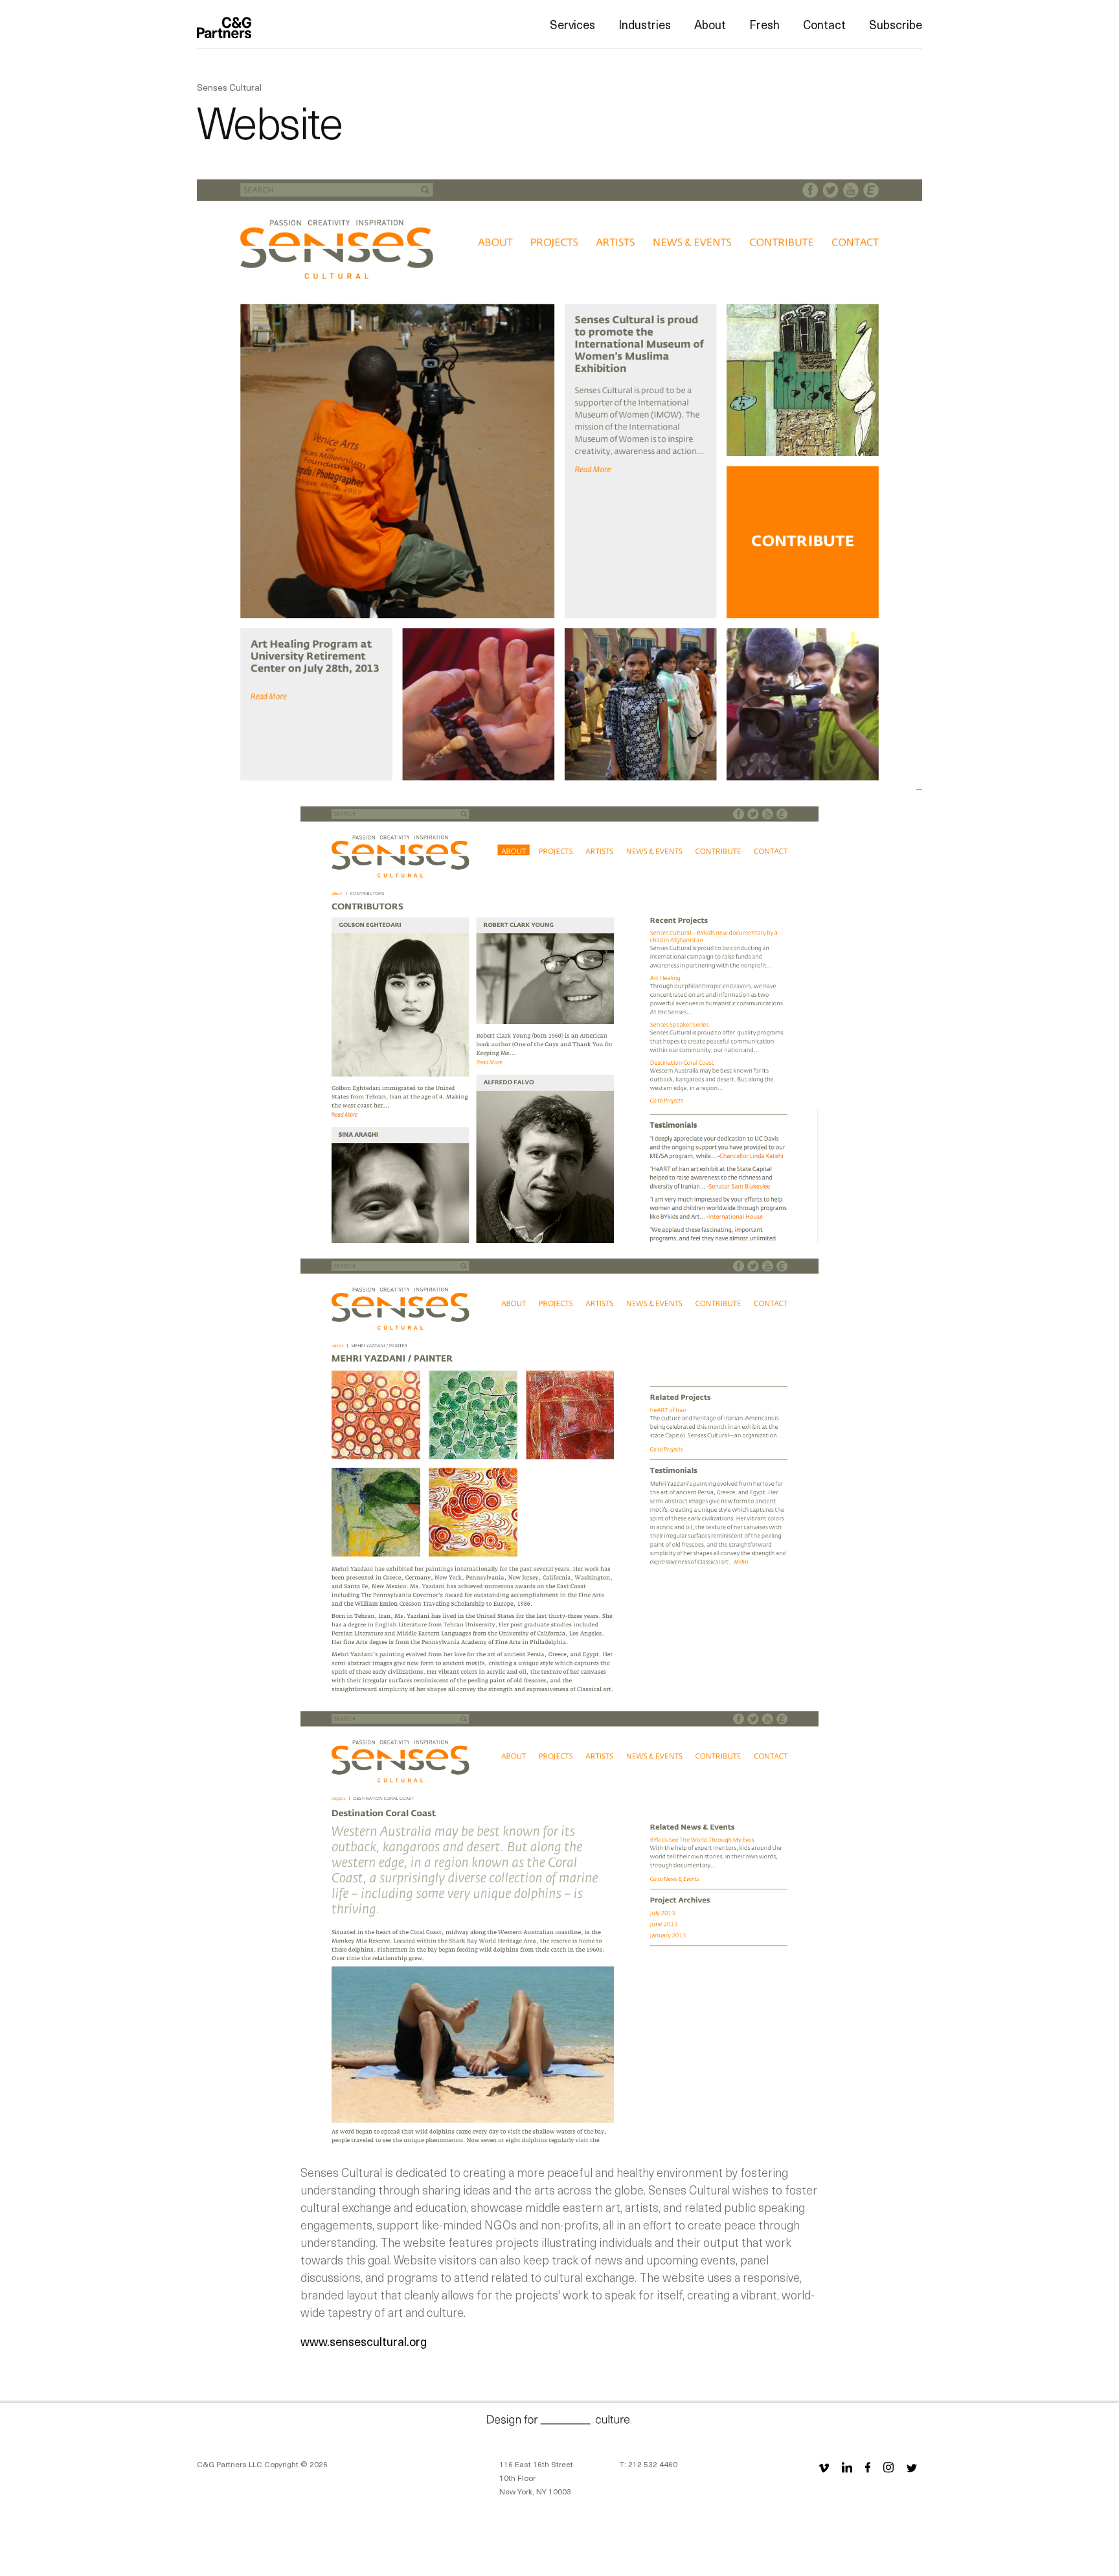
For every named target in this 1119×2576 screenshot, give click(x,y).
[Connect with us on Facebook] (868, 2467)
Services (572, 24)
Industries (645, 24)
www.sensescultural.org (364, 2341)
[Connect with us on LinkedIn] (847, 2467)
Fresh (764, 24)
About (710, 24)
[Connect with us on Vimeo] (824, 2467)
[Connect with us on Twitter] (912, 2467)
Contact (824, 24)
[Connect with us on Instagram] (888, 2467)
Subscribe (896, 24)
